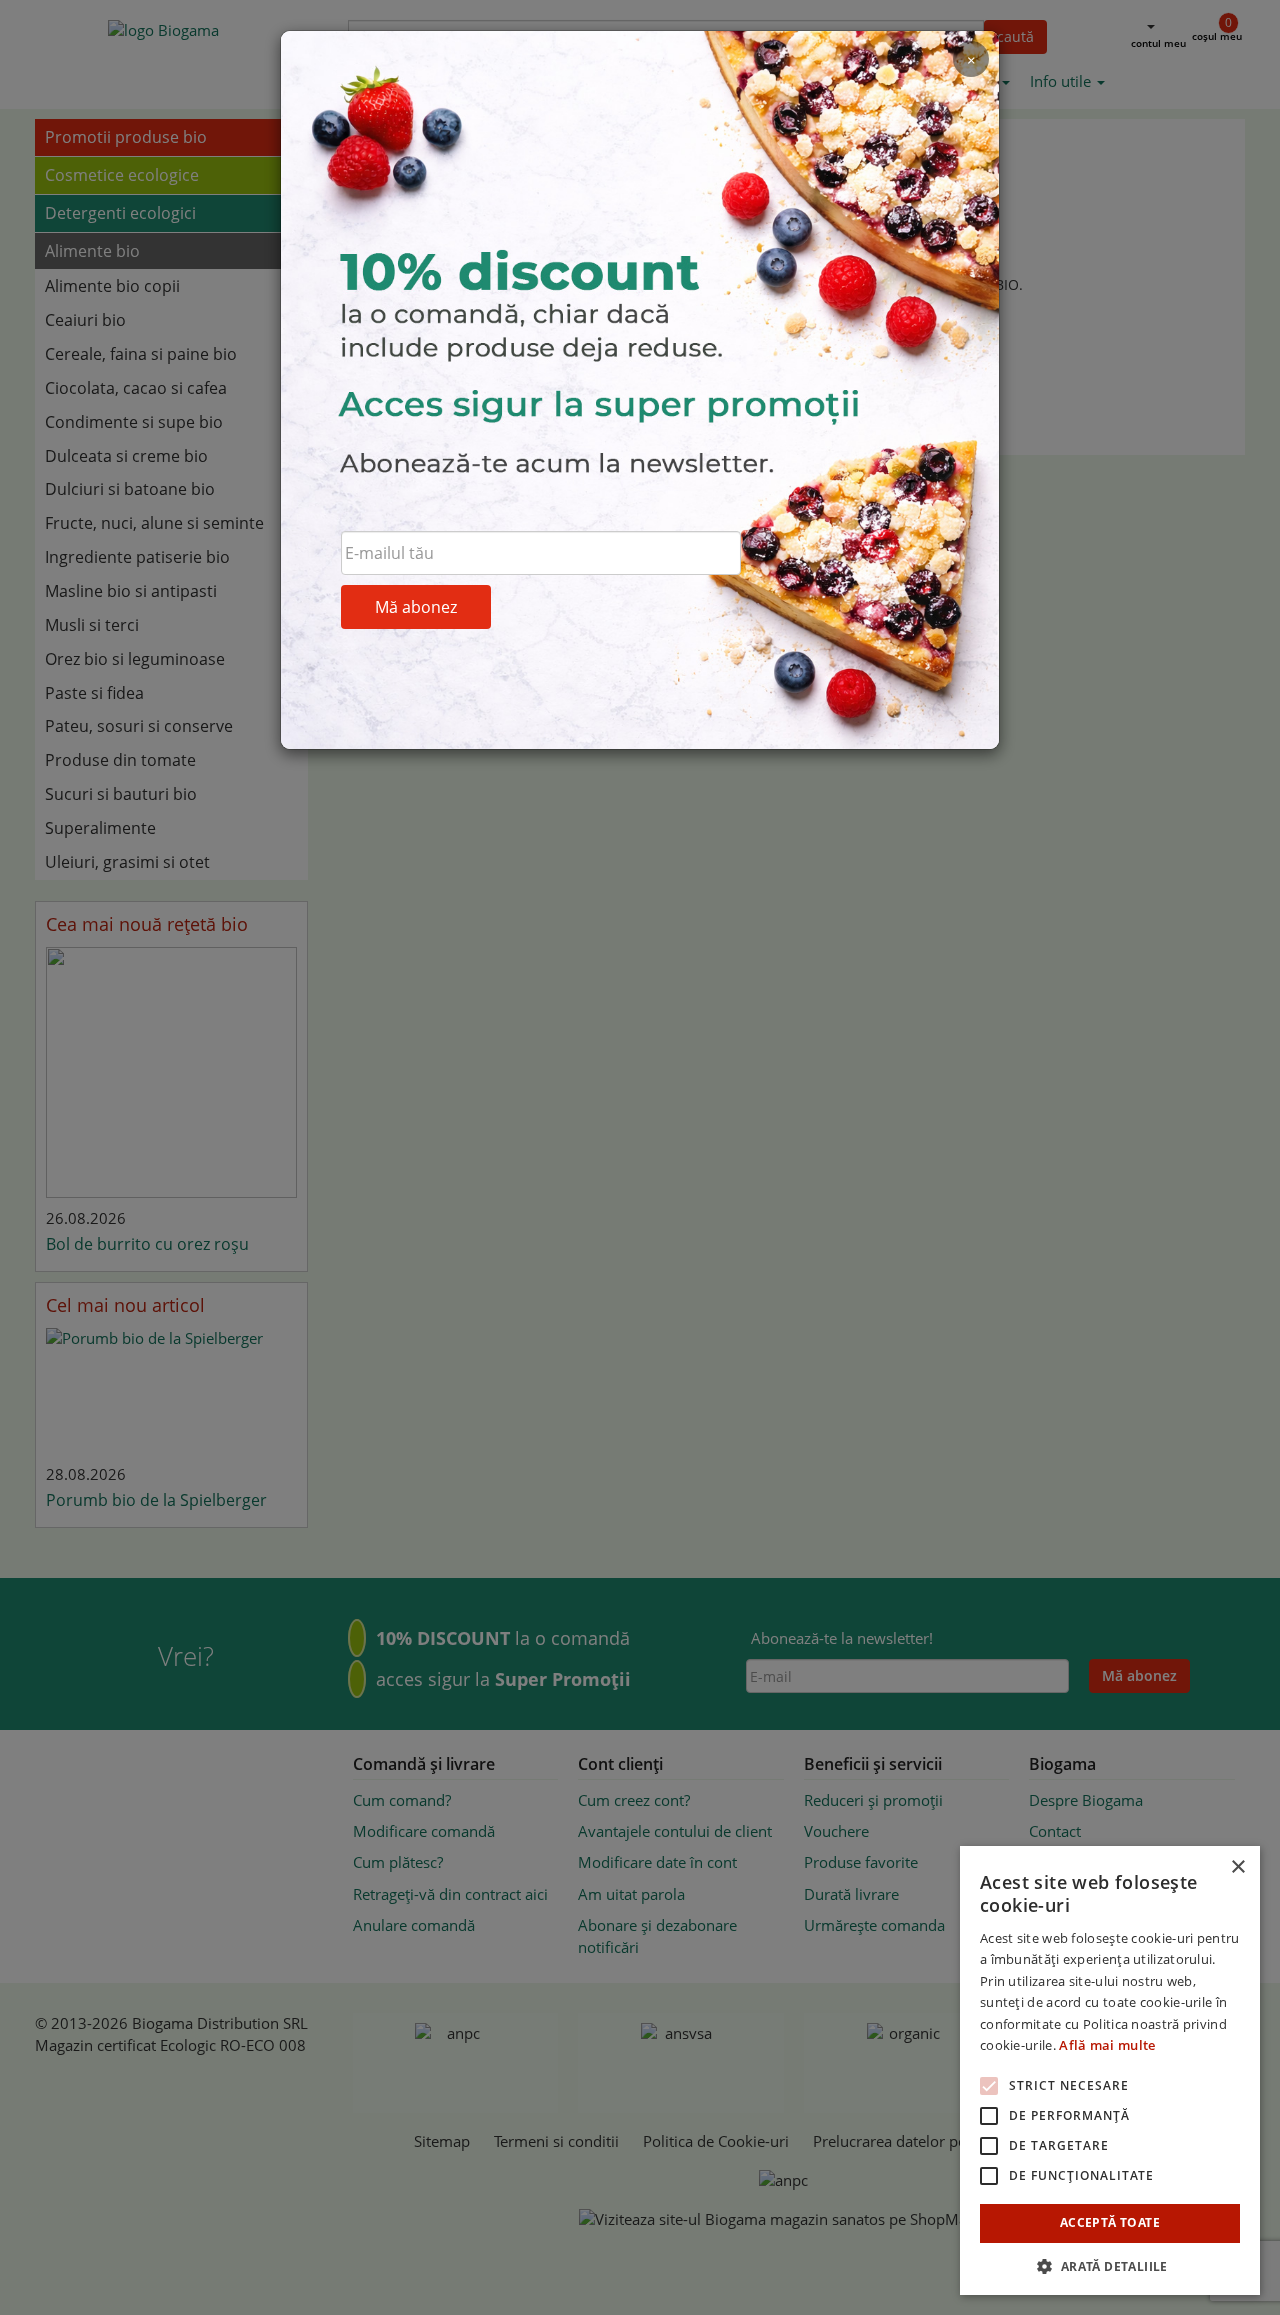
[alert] (1110, 2070)
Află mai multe (1107, 2045)
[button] (1110, 2265)
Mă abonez (416, 607)
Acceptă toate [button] (1110, 2222)
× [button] (1237, 1867)
